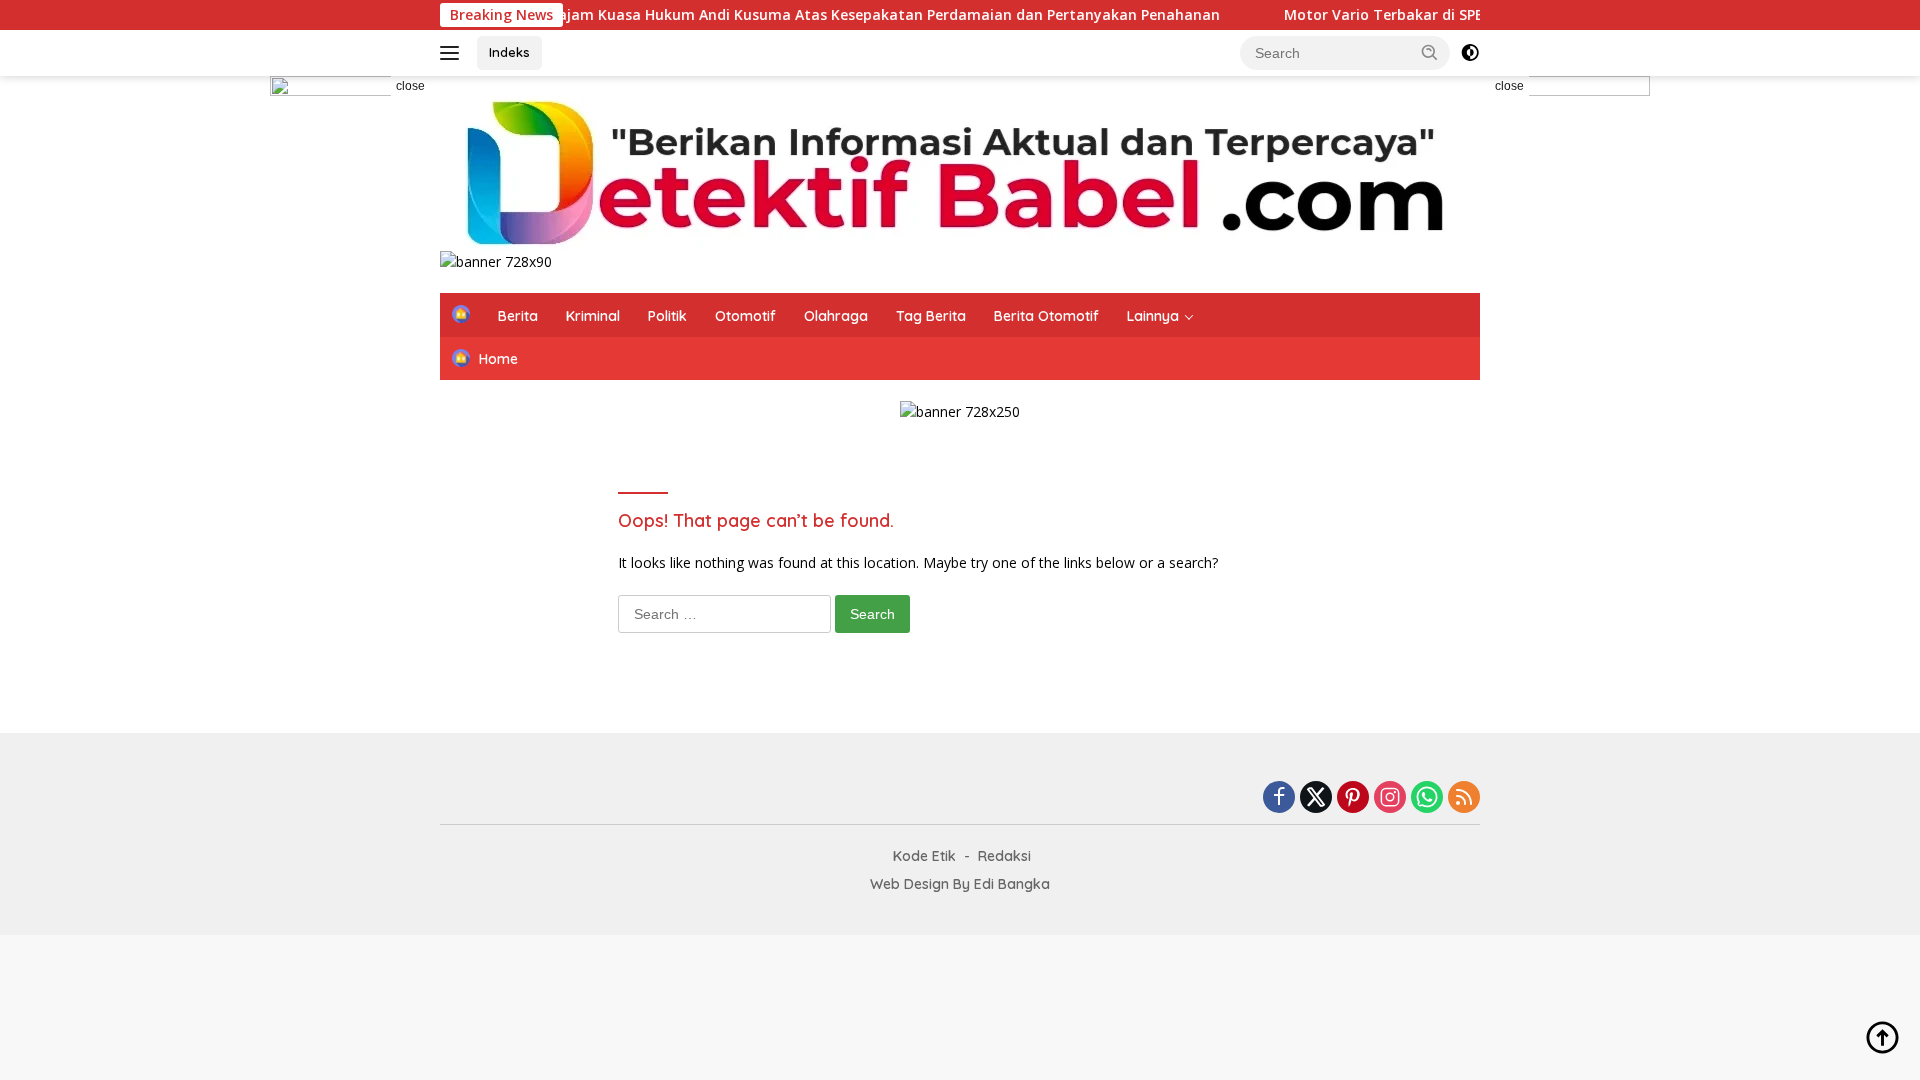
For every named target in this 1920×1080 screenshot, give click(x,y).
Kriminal (593, 316)
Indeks (509, 52)
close (410, 86)
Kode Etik (924, 856)
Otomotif (745, 316)
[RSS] (1464, 798)
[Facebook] (1279, 798)
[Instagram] (1390, 798)
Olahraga (836, 316)
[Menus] (453, 53)
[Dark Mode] (1470, 53)
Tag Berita (931, 316)
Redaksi (1004, 856)
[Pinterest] (1353, 798)
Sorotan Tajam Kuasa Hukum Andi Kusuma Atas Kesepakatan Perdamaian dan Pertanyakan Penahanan (818, 15)
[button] (1430, 52)
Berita (518, 316)
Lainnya (1153, 316)
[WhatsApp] (1427, 798)
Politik (667, 316)
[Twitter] (1316, 798)
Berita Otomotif (1046, 316)
